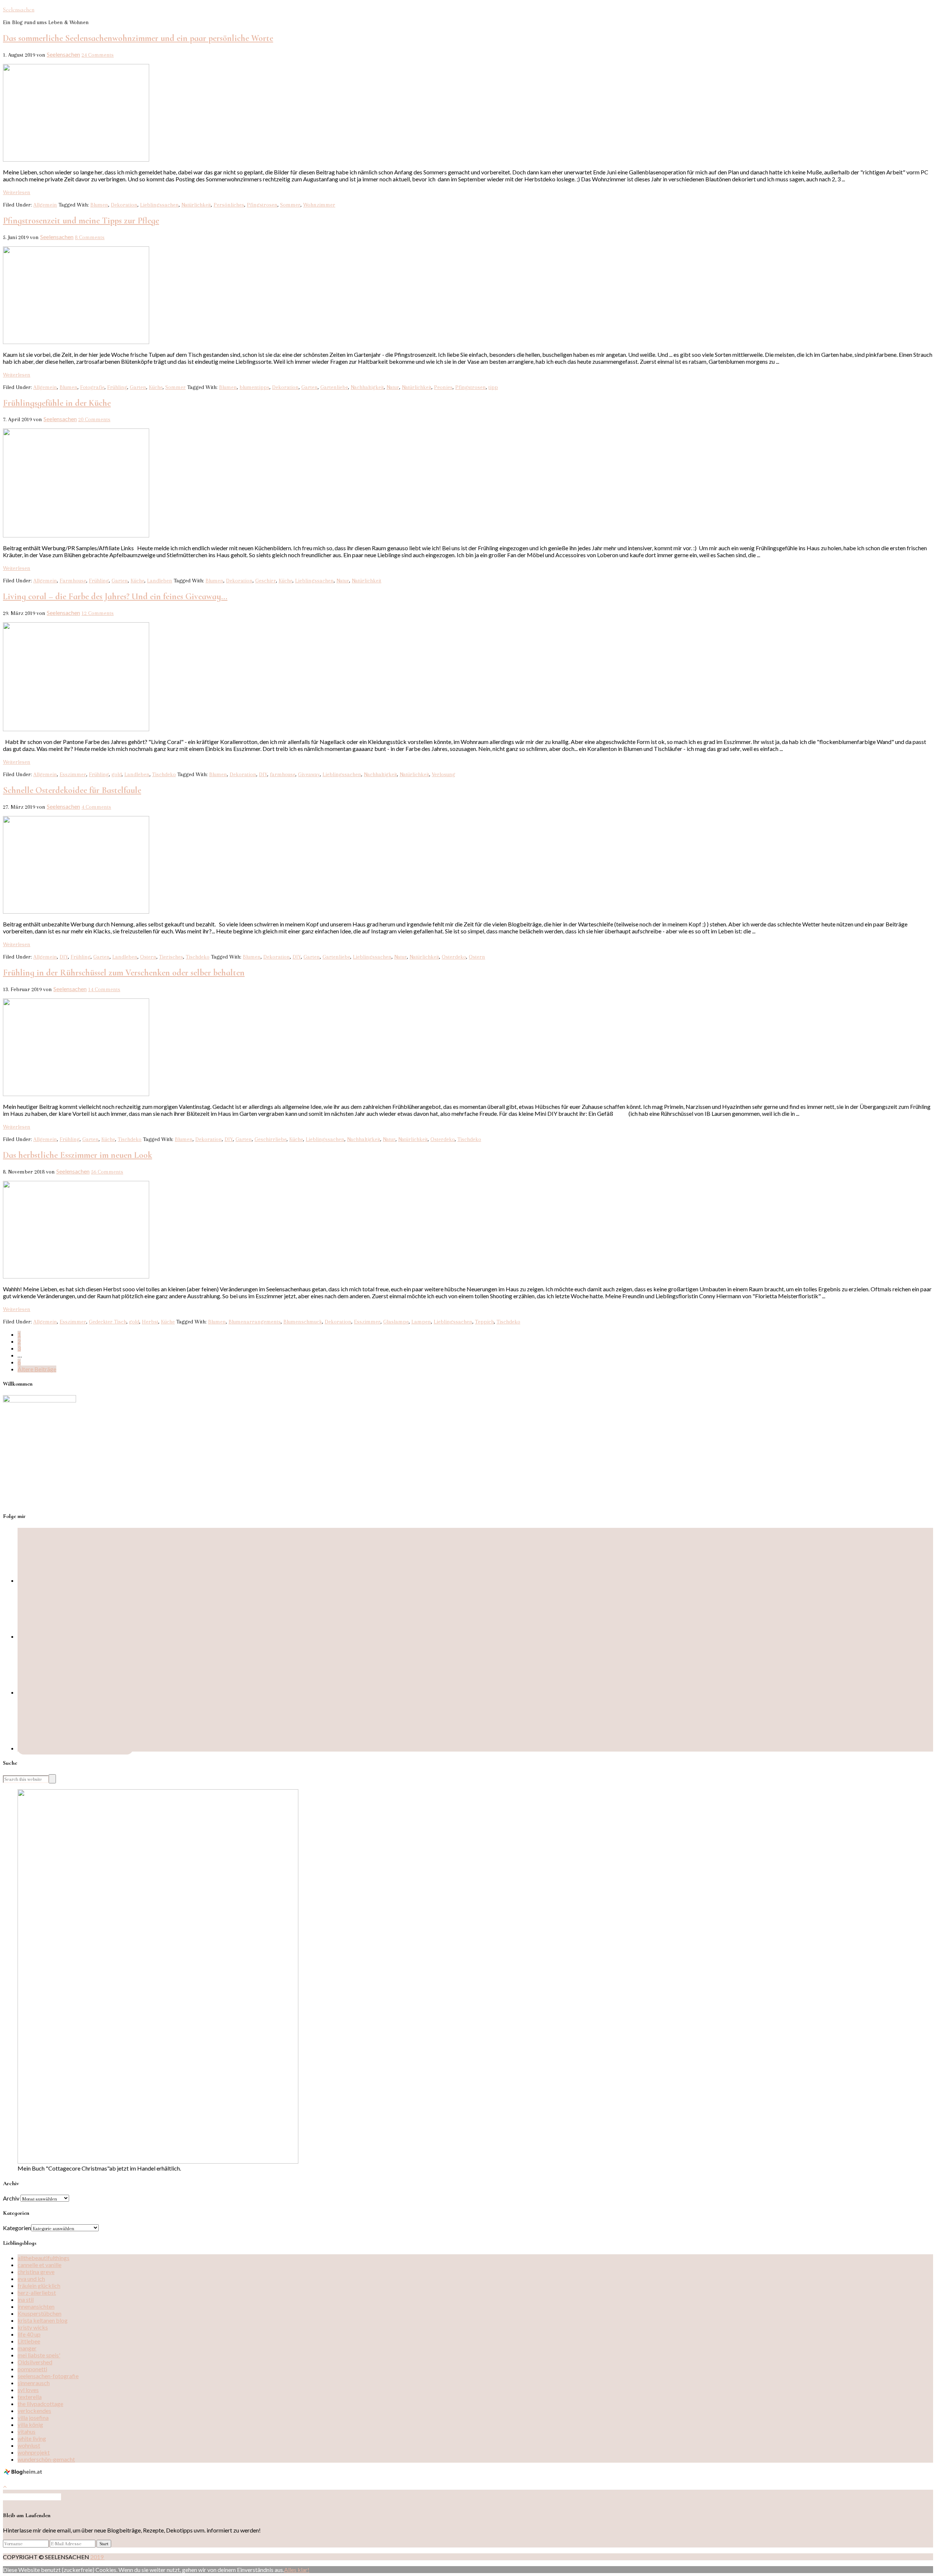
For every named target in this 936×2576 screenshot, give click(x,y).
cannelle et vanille (39, 2265)
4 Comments (96, 807)
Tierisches (171, 957)
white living (32, 2438)
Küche (156, 387)
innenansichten (36, 2306)
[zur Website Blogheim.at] (24, 2473)
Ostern (148, 957)
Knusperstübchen (39, 2313)
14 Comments (104, 989)
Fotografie (92, 387)
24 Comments (98, 55)
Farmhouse (73, 581)
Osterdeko (454, 957)
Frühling (117, 387)
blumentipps (254, 387)
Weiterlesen (17, 192)
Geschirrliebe (271, 1139)
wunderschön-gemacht (46, 2459)
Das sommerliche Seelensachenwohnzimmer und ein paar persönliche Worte (138, 38)
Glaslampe (396, 1322)
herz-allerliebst (37, 2292)
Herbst (150, 1322)
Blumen (99, 205)
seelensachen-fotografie (48, 2376)
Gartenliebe (334, 387)
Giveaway (309, 774)
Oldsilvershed (35, 2362)
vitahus (27, 2431)
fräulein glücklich (39, 2286)
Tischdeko (164, 774)
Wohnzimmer (319, 205)
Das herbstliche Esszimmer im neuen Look (78, 1155)
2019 (97, 2557)
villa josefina (33, 2418)
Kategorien (17, 2228)
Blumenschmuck (303, 1322)
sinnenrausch (34, 2383)
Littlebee (29, 2341)
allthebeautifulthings (44, 2258)
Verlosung (444, 774)
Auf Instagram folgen (35, 2497)
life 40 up (29, 2334)
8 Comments (90, 237)
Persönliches (229, 205)
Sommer (290, 205)
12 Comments (98, 613)
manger (27, 2348)
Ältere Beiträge (37, 1369)
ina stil (26, 2299)
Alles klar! (297, 2570)
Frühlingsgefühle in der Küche (57, 403)
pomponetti (32, 2369)
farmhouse (283, 774)
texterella (30, 2397)
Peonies (443, 387)
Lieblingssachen (159, 205)
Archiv (11, 2198)
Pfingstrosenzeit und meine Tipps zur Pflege (81, 221)
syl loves (28, 2390)
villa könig (30, 2424)
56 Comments (107, 1172)
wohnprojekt (34, 2452)
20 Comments (94, 419)
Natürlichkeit (196, 205)
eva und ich (31, 2279)
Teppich (484, 1322)
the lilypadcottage (40, 2404)
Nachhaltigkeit (367, 387)
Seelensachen (19, 10)
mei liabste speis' (39, 2355)
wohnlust (29, 2445)
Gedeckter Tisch (108, 1322)
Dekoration (124, 205)
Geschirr (266, 581)
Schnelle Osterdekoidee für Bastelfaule (72, 790)
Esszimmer (73, 774)
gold (117, 774)
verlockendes (34, 2411)
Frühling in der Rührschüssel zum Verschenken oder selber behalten (124, 973)
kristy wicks (33, 2327)
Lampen (421, 1322)
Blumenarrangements (255, 1322)
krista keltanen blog (43, 2320)
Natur (393, 387)
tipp (493, 387)
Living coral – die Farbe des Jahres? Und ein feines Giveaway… (115, 596)
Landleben (160, 581)
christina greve (36, 2272)
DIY (263, 774)
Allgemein (45, 205)
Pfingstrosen (262, 205)
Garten (138, 387)
